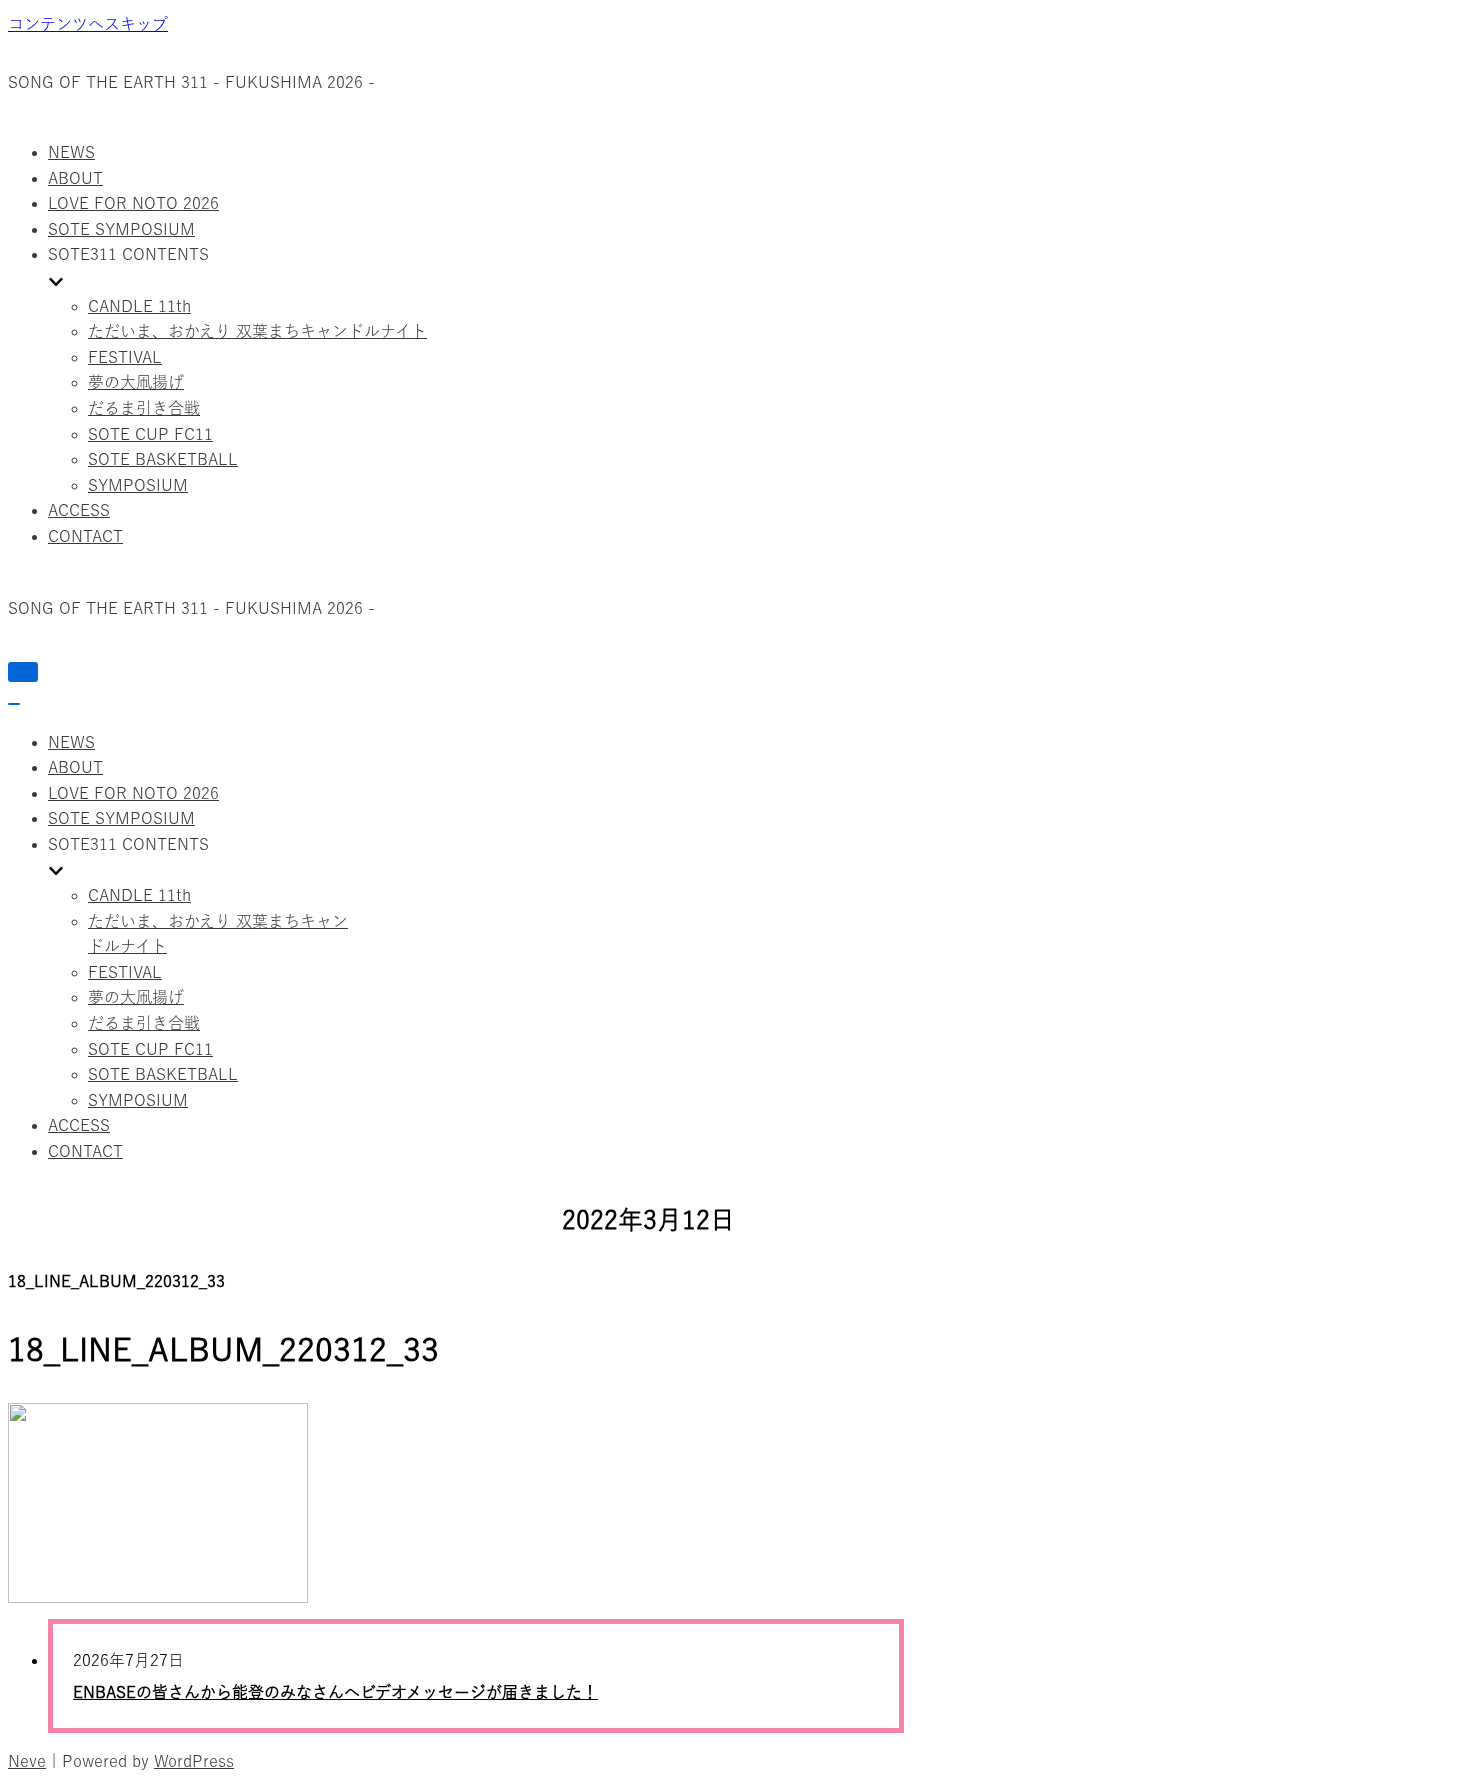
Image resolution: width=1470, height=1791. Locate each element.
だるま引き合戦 (144, 408)
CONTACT (85, 536)
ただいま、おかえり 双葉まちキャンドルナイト (257, 331)
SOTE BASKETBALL (163, 459)
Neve (27, 1761)
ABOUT (75, 178)
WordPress (194, 1761)
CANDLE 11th (139, 306)
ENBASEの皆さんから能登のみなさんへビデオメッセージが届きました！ (335, 1692)
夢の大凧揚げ (136, 382)
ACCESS (79, 510)
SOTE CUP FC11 (150, 434)
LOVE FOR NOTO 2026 (133, 203)
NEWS (71, 152)
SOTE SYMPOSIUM (121, 229)
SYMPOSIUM (138, 485)
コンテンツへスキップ (88, 24)
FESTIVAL (125, 357)
